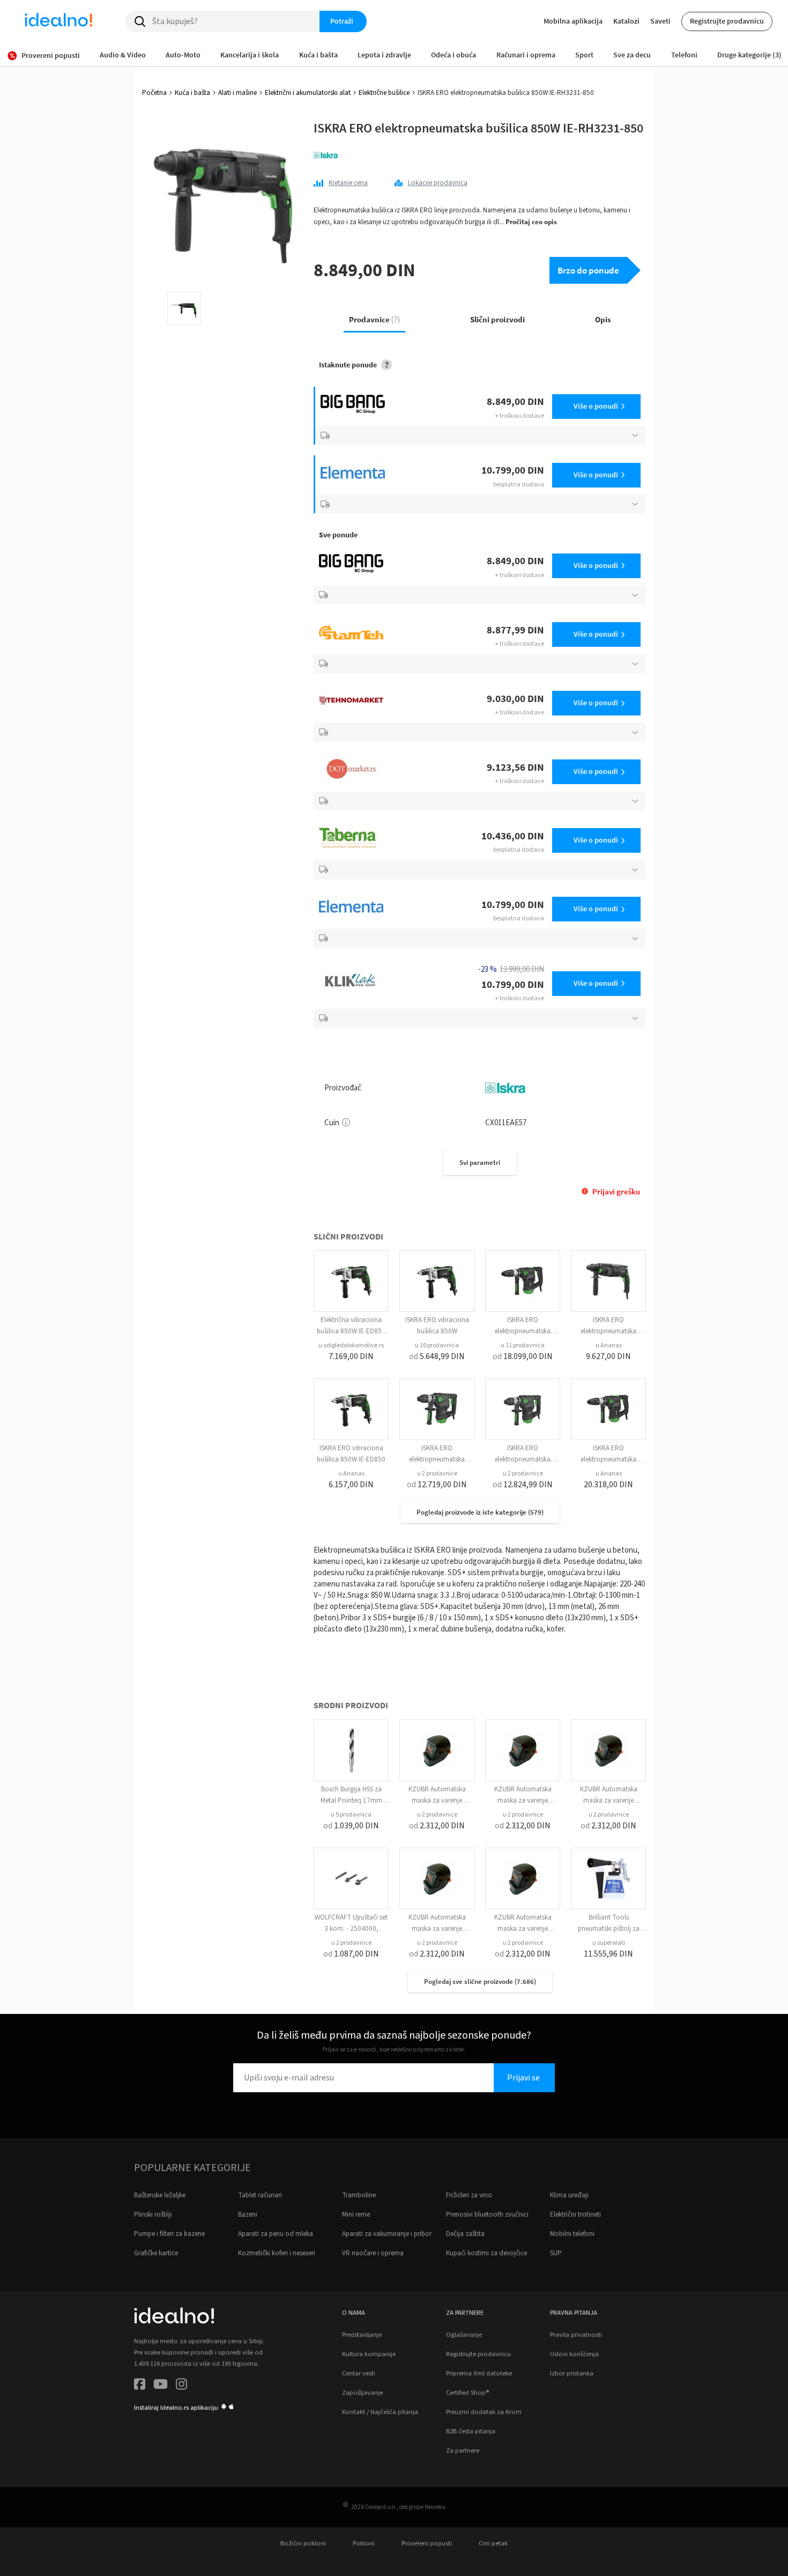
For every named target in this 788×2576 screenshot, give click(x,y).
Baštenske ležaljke (160, 2195)
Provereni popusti (427, 2543)
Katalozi (626, 21)
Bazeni (248, 2215)
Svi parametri (480, 1162)
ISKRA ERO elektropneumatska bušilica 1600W (523, 1331)
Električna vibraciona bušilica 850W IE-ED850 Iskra (351, 1331)
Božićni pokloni (303, 2543)
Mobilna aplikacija (573, 21)
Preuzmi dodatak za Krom (484, 2412)
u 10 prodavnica (437, 1345)
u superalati (609, 1943)
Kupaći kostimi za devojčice (486, 2253)
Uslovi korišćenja (574, 2354)
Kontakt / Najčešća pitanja (380, 2412)
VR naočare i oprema (373, 2253)
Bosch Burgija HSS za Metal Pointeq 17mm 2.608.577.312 (351, 1800)
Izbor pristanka (572, 2373)
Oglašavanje (464, 2335)
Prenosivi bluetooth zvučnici (487, 2215)
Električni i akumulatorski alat (308, 93)
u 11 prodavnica (523, 1345)
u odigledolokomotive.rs (351, 1345)
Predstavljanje (362, 2335)
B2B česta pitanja (471, 2431)
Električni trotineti (575, 2215)
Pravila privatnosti (576, 2335)
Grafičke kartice (156, 2253)
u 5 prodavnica (351, 1815)
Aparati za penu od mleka (276, 2234)
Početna (154, 93)
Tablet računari (260, 2195)
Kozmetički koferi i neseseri (277, 2253)
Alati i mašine (237, 93)
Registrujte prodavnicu (727, 21)
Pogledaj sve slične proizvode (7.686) (480, 1981)
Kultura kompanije (369, 2354)
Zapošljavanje (362, 2393)
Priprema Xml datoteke (479, 2373)
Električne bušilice (384, 93)
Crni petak (493, 2543)
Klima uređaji (569, 2195)
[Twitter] (161, 2386)
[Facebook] (140, 2386)
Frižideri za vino (469, 2195)
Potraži (342, 21)
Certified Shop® (467, 2393)
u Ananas (609, 1345)
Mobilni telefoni (572, 2234)
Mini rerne (356, 2215)
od (437, 1356)
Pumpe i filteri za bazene (169, 2234)
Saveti (660, 21)
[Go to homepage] (58, 21)
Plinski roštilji (153, 2215)
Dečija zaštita (465, 2234)
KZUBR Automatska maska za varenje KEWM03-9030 (437, 1800)
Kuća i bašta (192, 93)
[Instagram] (181, 2386)
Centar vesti (359, 2373)
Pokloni (364, 2543)
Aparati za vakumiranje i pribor (387, 2234)
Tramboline (359, 2195)
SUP (556, 2253)
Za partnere (463, 2450)
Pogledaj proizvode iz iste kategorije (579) (480, 1512)
